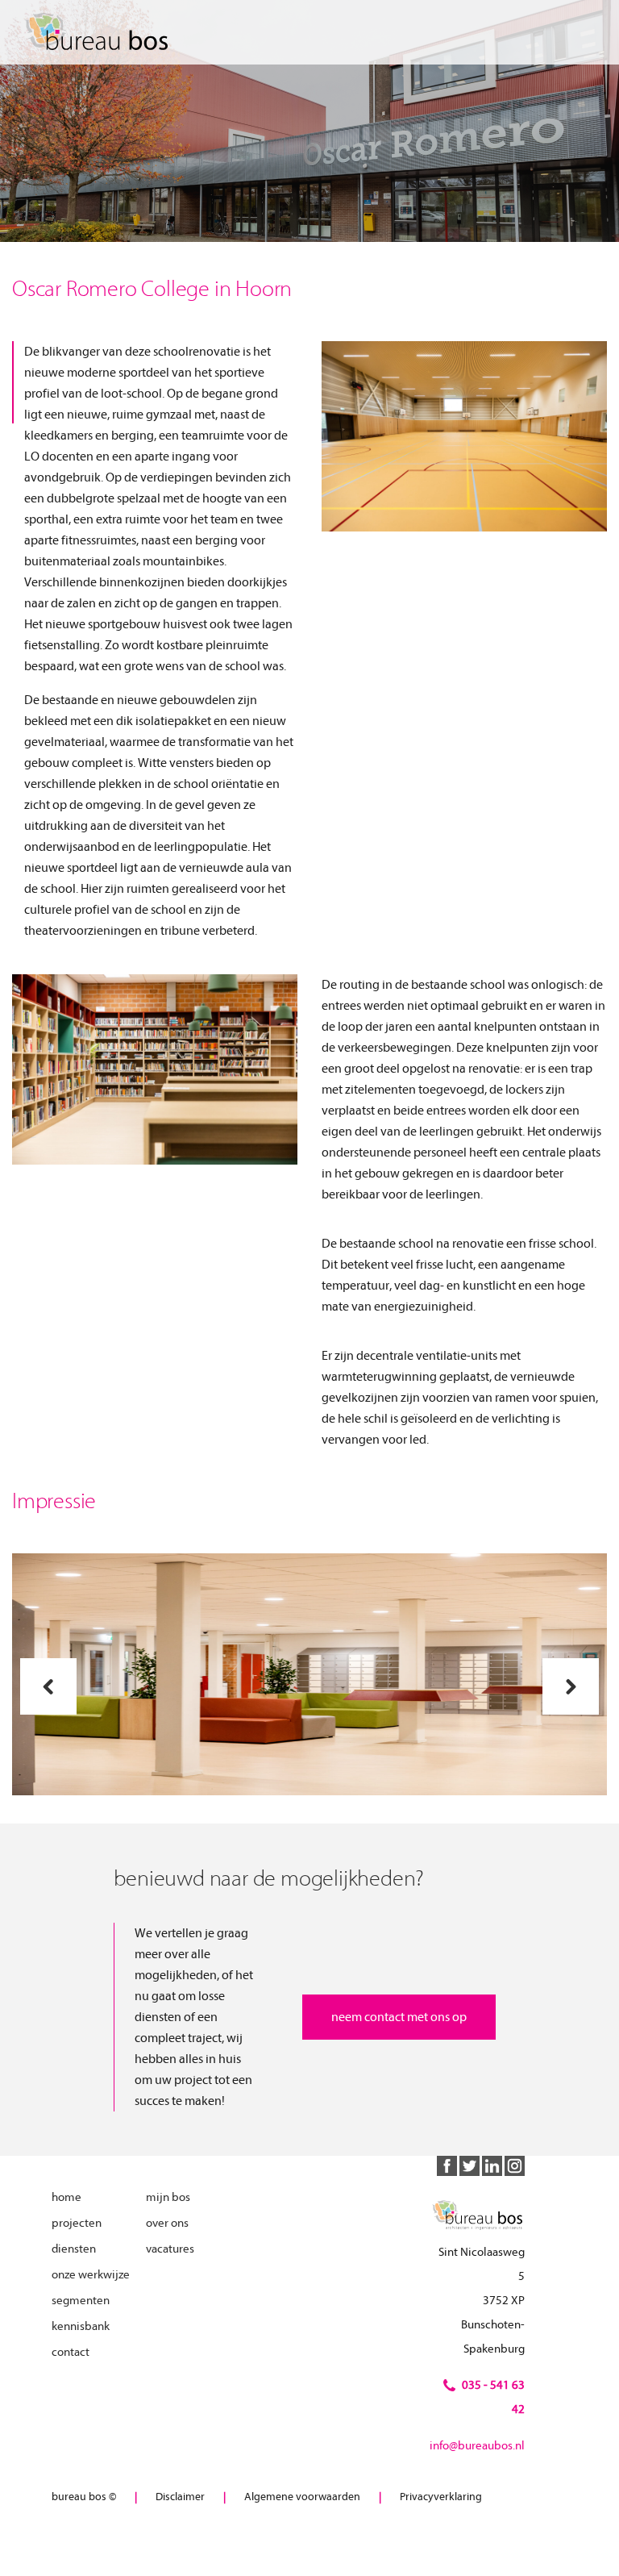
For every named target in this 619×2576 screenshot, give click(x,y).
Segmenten (81, 2301)
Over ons (167, 2223)
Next (571, 1686)
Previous (48, 1686)
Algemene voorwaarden (302, 2497)
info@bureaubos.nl (477, 2446)
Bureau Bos (101, 32)
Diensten (74, 2249)
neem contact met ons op (399, 2017)
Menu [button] (583, 33)
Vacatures (170, 2249)
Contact (71, 2352)
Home (66, 2197)
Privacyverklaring (441, 2497)
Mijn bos (168, 2197)
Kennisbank (81, 2326)
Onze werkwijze (91, 2275)
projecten (77, 2223)
